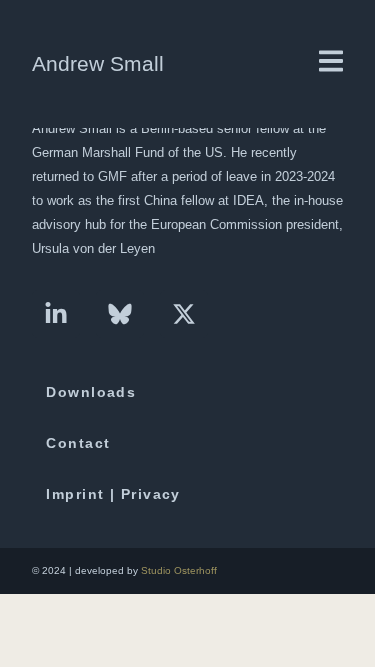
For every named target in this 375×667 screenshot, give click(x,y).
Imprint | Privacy (113, 494)
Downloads (91, 392)
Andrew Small (98, 63)
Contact (78, 443)
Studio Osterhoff (179, 570)
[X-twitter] (184, 314)
